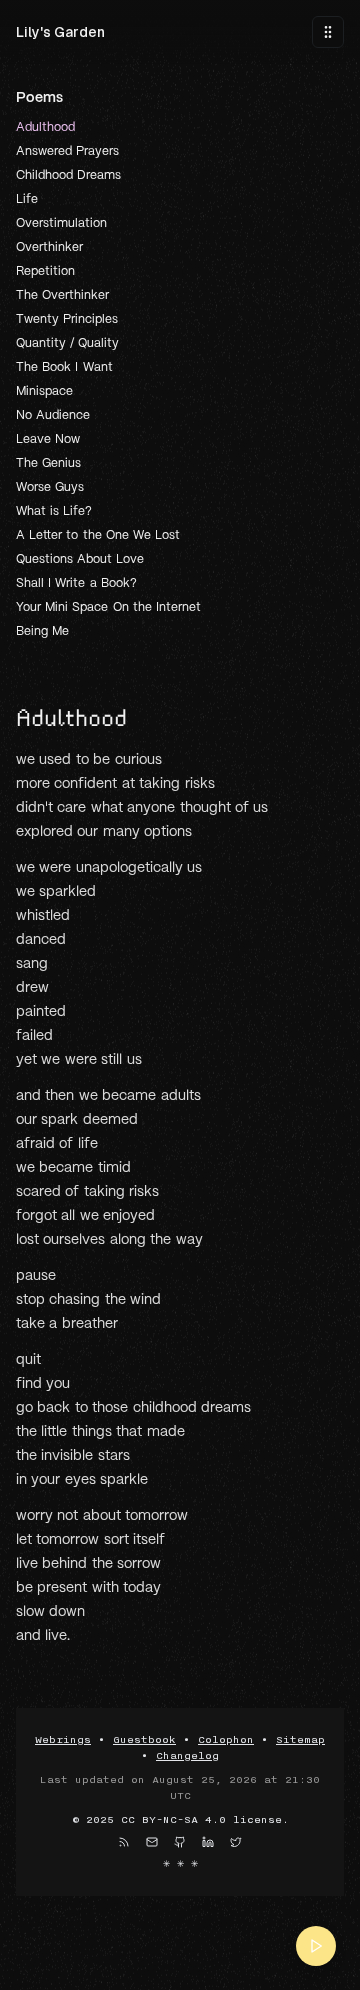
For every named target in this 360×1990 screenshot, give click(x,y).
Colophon (226, 1740)
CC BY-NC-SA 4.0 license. (205, 1820)
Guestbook (144, 1740)
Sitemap (300, 1740)
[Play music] (316, 1946)
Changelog (187, 1756)
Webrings (63, 1740)
